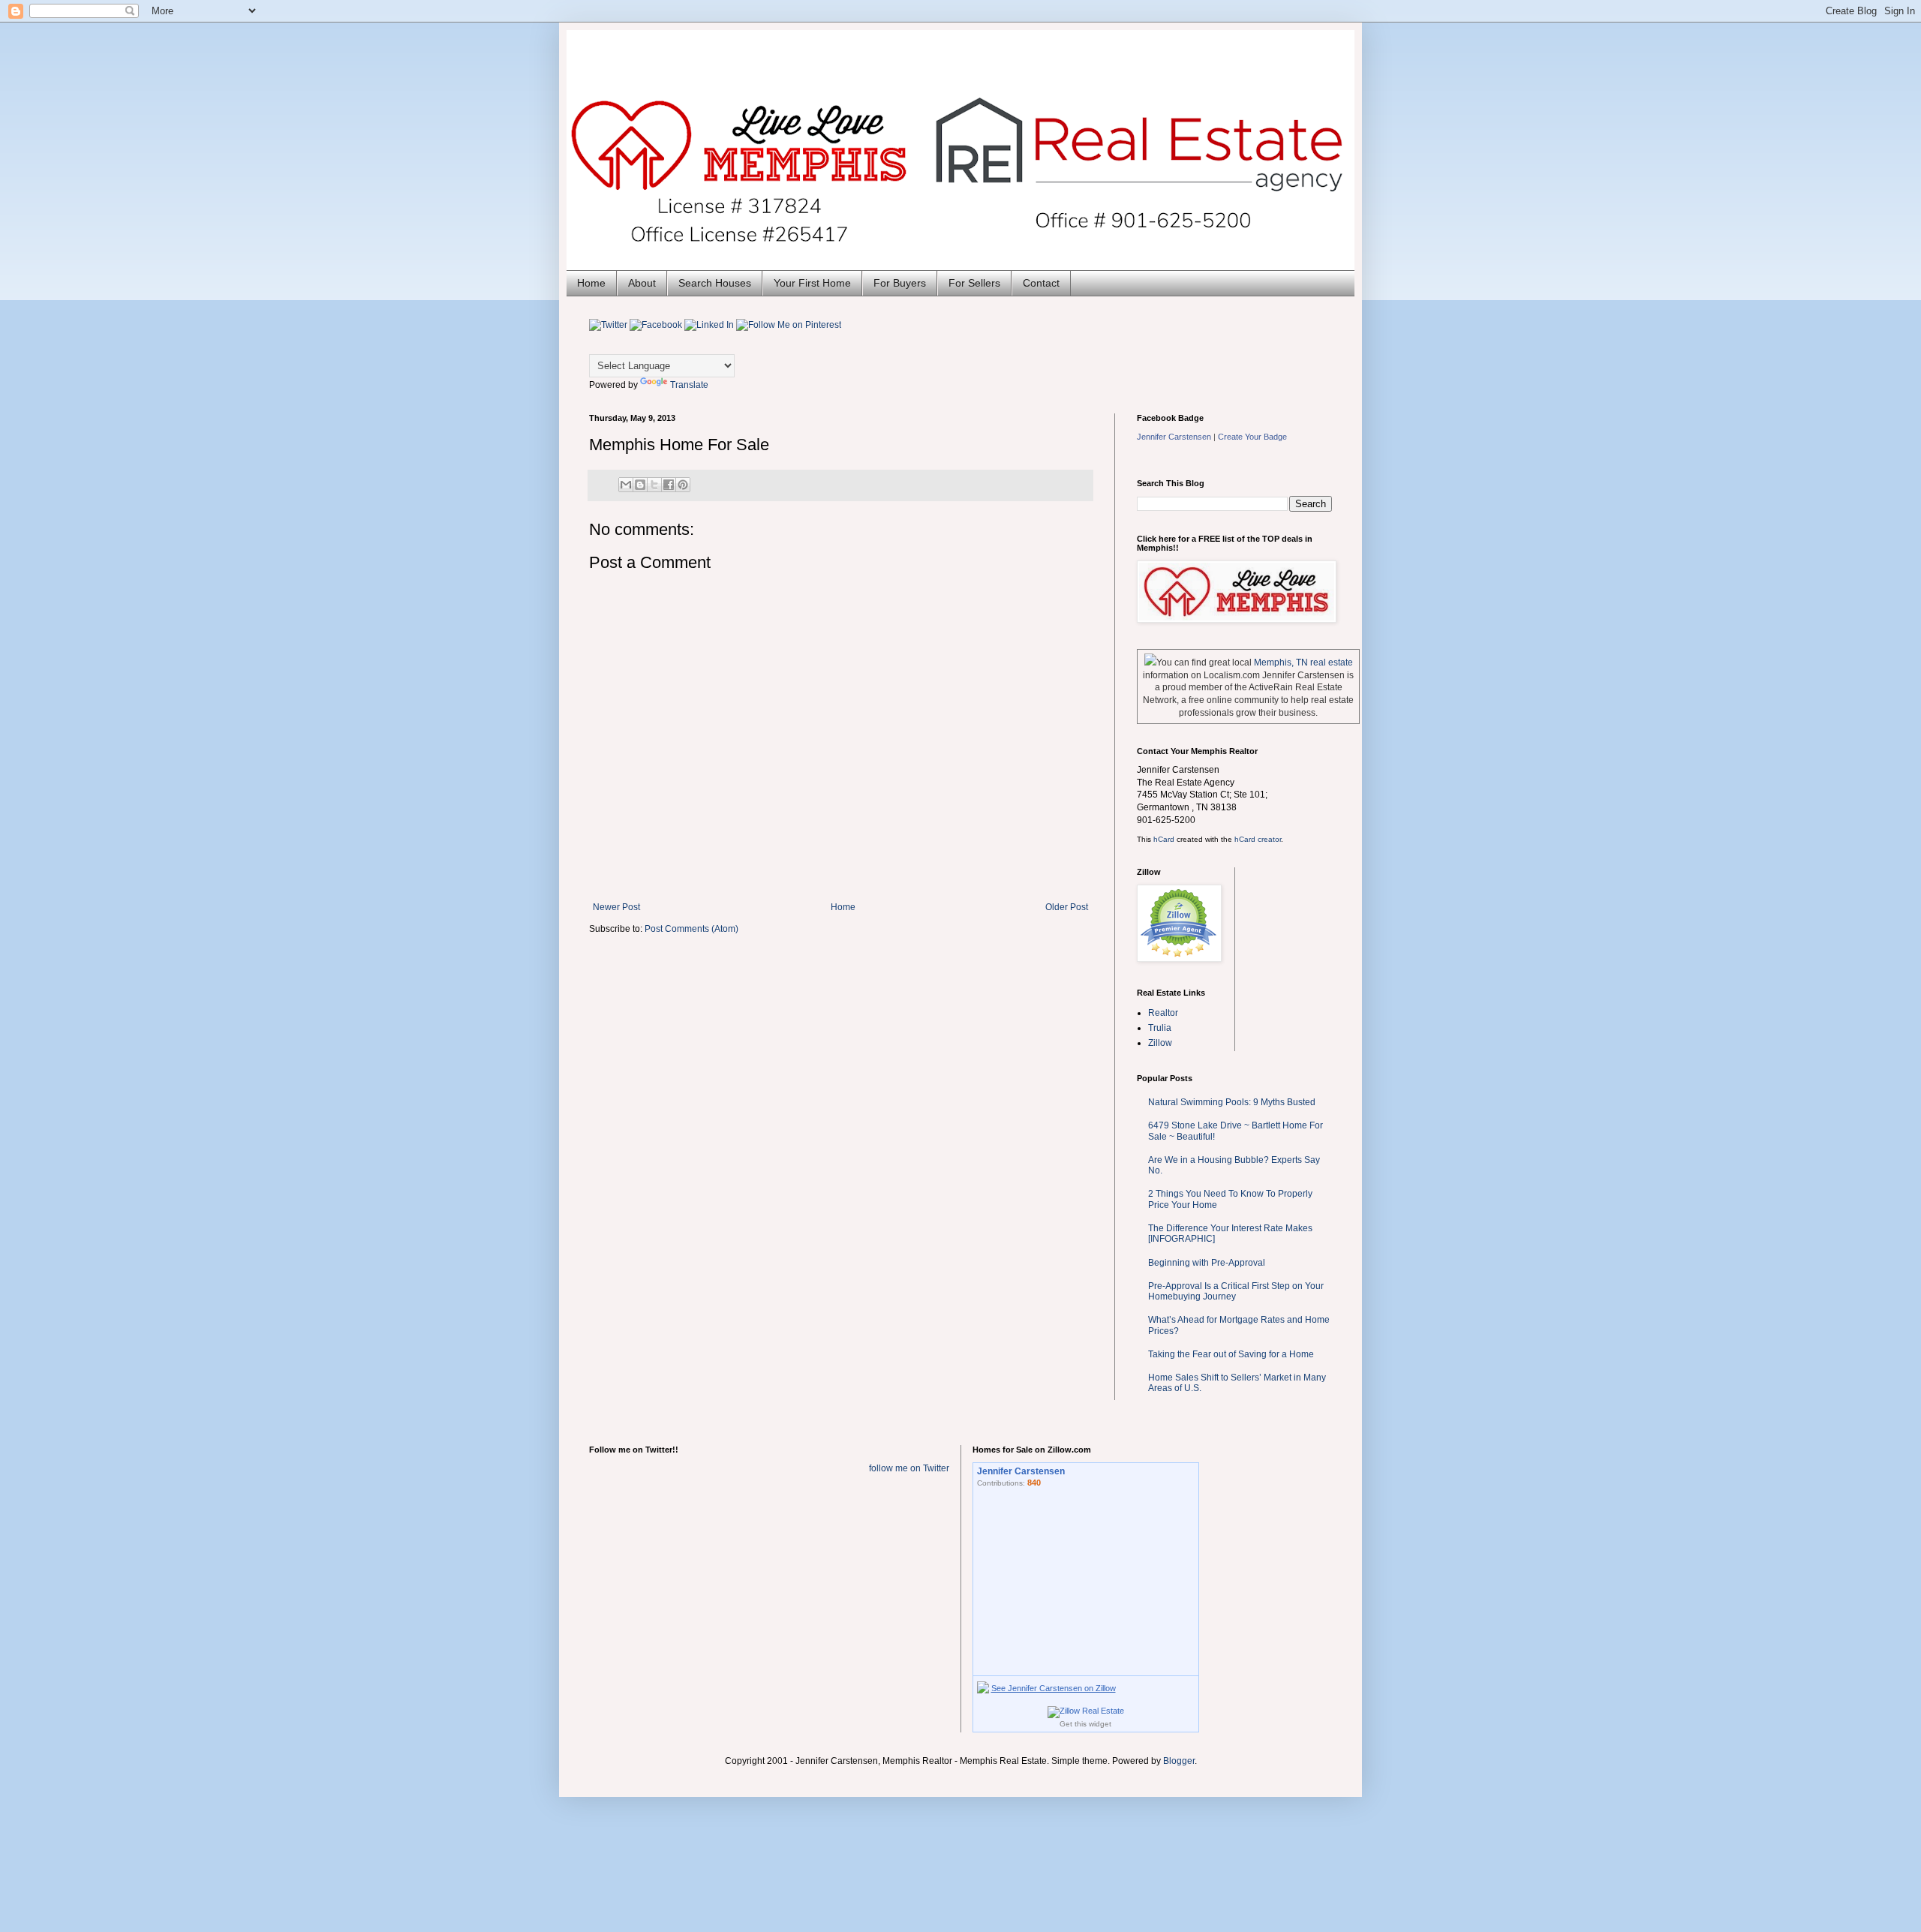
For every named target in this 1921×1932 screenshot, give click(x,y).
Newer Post (616, 907)
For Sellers (974, 283)
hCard (1164, 839)
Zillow (1160, 1043)
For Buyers (900, 283)
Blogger (1179, 1761)
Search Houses (715, 283)
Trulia (1160, 1028)
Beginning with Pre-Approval (1207, 1263)
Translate (689, 385)
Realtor (1163, 1013)
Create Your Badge (1252, 437)
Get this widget (1085, 1724)
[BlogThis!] (640, 485)
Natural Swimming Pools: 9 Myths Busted (1232, 1102)
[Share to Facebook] (669, 485)
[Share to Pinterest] (683, 485)
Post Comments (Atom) (691, 929)
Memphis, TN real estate (1303, 663)
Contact (1041, 283)
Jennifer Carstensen (1174, 437)
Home (591, 283)
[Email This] (626, 485)
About (642, 283)
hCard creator (1258, 839)
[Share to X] (654, 485)
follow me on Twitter (909, 1468)
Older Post (1067, 907)
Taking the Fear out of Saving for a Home (1231, 1354)
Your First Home (812, 283)
